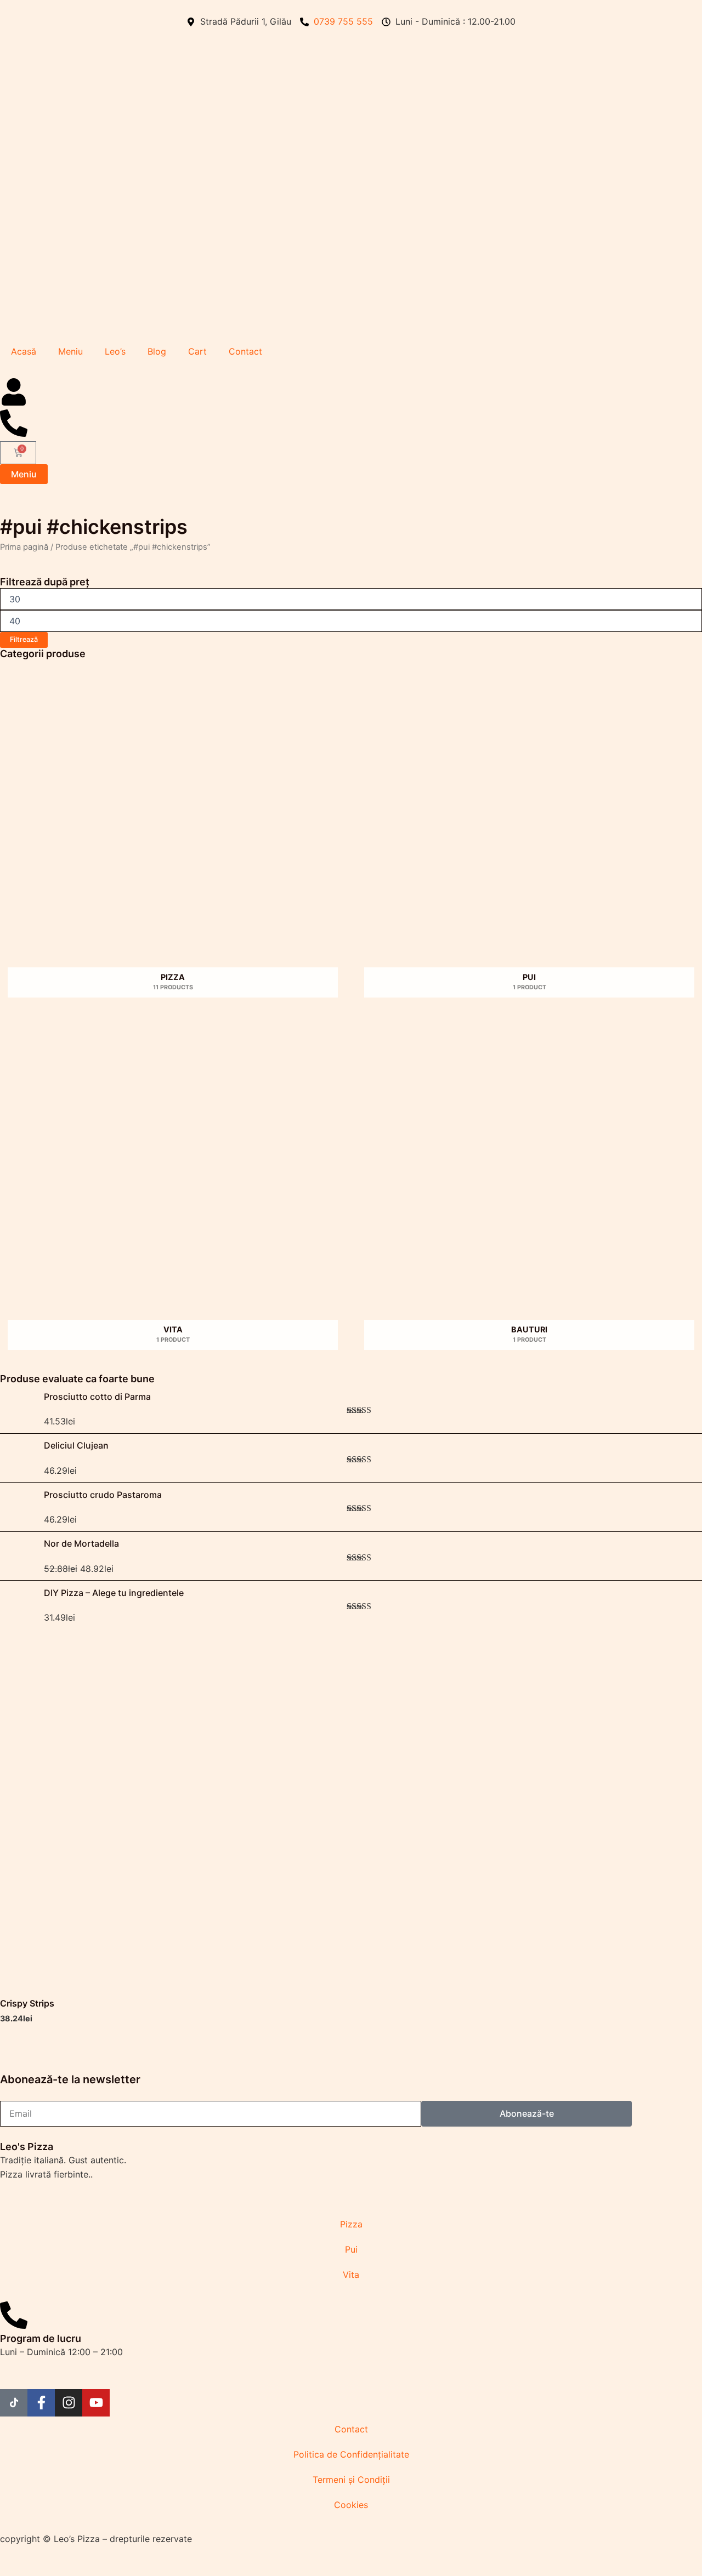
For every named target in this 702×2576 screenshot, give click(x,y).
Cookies (351, 2505)
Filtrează (24, 639)
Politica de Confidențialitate (351, 2454)
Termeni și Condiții (351, 2480)
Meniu (70, 351)
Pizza (351, 2224)
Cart (197, 351)
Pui (351, 2249)
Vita (351, 2275)
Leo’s (115, 351)
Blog (157, 351)
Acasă (24, 351)
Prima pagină (24, 547)
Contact (245, 351)
